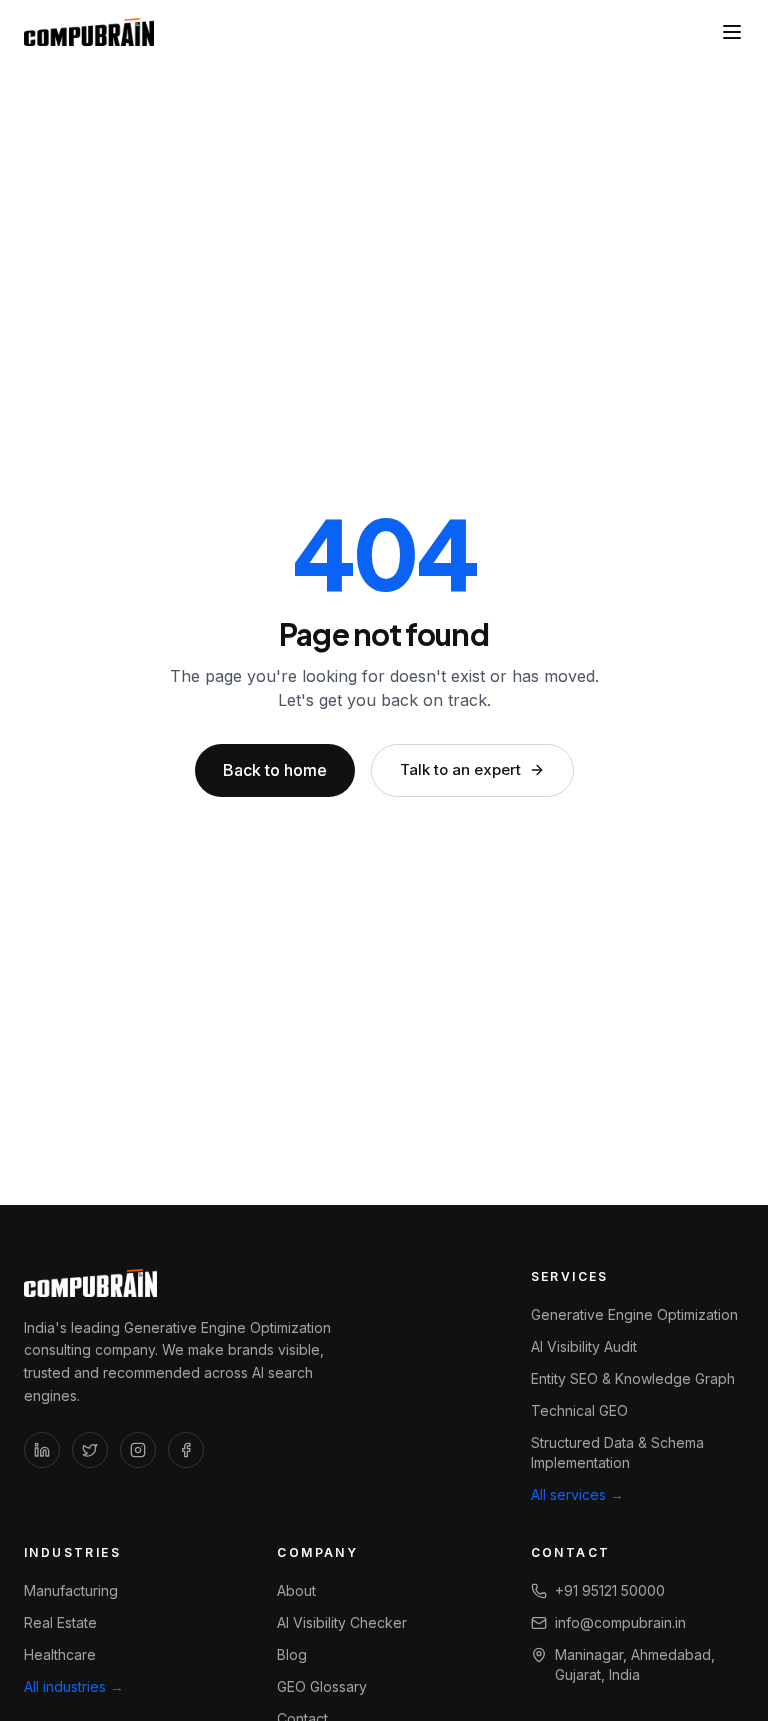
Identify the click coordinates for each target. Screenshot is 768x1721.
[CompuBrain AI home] (89, 32)
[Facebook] (186, 1450)
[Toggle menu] (732, 32)
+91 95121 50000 (610, 1590)
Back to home (275, 770)
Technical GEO (579, 1410)
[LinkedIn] (42, 1450)
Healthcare (60, 1654)
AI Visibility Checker (342, 1622)
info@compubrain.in (620, 1622)
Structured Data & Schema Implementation (617, 1452)
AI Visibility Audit (584, 1346)
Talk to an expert (460, 769)
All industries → (74, 1686)
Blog (292, 1654)
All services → (577, 1494)
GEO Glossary (322, 1686)
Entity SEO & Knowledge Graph (633, 1378)
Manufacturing (71, 1590)
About (296, 1590)
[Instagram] (138, 1450)
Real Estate (60, 1622)
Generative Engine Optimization (634, 1314)
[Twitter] (90, 1450)
